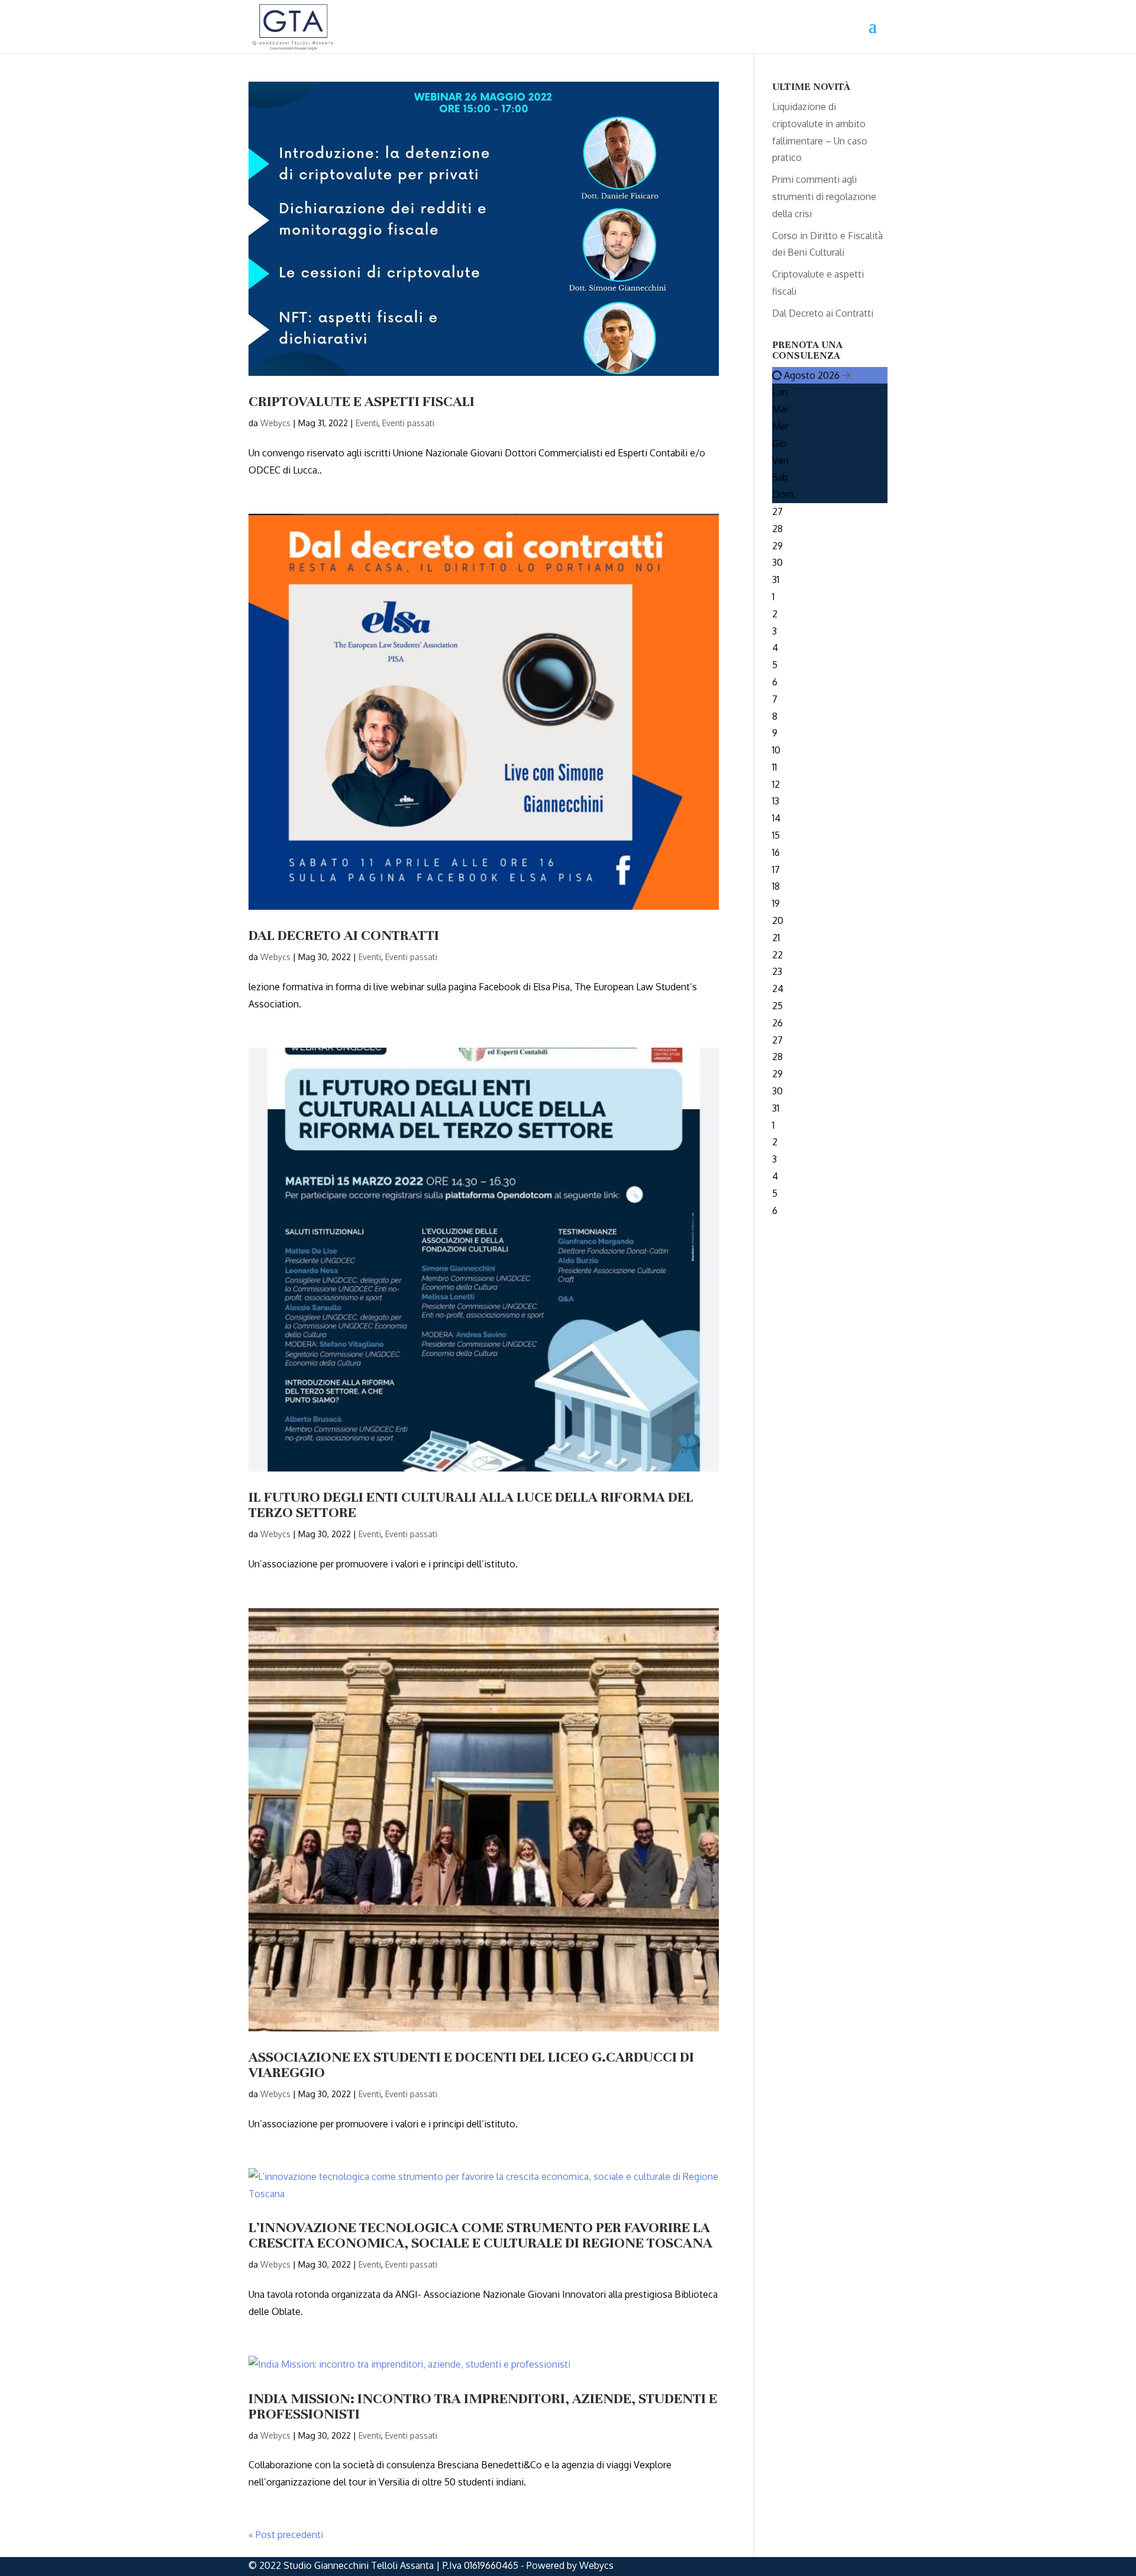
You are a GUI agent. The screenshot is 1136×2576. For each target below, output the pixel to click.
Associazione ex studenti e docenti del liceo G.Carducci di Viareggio (471, 2065)
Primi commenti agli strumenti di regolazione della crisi (824, 197)
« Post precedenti (286, 2535)
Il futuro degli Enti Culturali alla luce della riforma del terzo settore (471, 1505)
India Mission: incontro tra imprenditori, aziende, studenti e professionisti (483, 2406)
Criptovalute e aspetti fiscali (362, 401)
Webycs (275, 423)
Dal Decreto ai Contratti (345, 935)
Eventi (367, 423)
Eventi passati (408, 423)
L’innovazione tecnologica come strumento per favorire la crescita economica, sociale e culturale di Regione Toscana (480, 2235)
